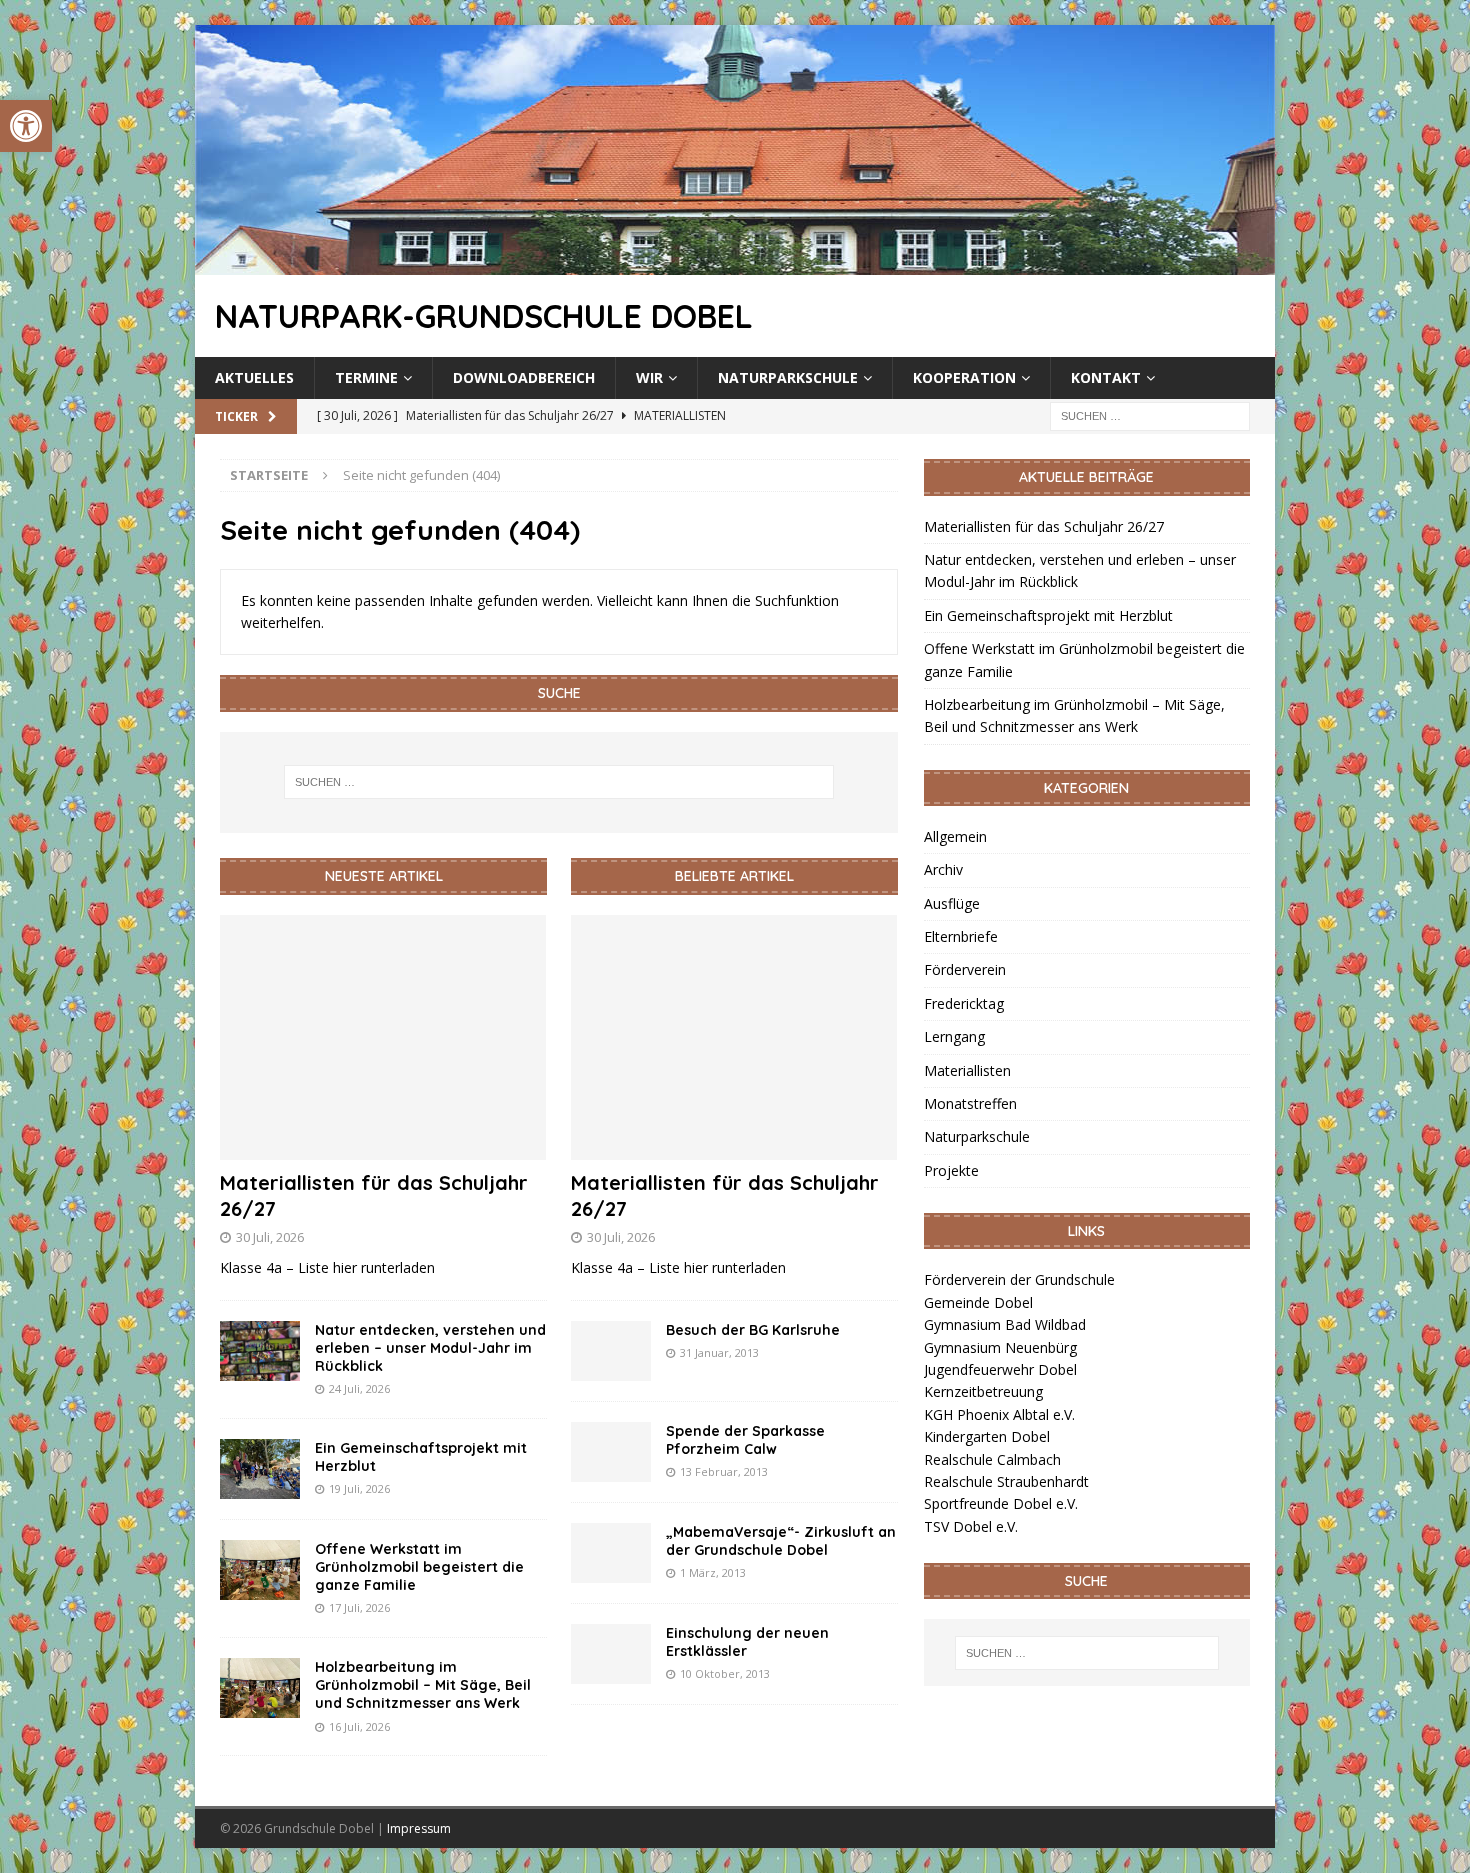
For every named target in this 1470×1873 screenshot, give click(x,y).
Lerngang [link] (954, 1036)
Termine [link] (366, 377)
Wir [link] (649, 377)
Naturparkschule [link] (788, 377)
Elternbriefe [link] (961, 936)
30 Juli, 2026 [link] (270, 1237)
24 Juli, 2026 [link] (359, 1388)
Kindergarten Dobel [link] (987, 1436)
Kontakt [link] (1106, 377)
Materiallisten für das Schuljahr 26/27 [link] (1044, 526)
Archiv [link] (943, 869)
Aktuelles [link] (254, 377)
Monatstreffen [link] (970, 1103)
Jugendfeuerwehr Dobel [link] (1000, 1369)
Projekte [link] (951, 1170)
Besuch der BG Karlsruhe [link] (753, 1330)
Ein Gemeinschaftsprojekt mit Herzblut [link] (1048, 615)
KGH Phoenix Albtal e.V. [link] (999, 1414)
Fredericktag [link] (964, 1003)
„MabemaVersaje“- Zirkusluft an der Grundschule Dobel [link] (781, 1541)
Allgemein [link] (955, 836)
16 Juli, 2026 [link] (359, 1726)
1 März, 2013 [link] (713, 1572)
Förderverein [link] (965, 969)
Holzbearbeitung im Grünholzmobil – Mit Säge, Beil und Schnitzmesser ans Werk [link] (423, 1685)
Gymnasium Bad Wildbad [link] (1005, 1324)
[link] (26, 126)
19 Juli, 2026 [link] (359, 1488)
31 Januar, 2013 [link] (719, 1352)
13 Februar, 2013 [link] (724, 1471)
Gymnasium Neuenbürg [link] (1000, 1347)
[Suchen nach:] (1150, 415)
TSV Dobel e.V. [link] (971, 1526)
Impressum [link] (419, 1828)
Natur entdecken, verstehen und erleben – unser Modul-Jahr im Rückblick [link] (430, 1348)
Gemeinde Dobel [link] (978, 1302)
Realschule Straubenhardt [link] (1006, 1481)
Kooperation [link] (964, 377)
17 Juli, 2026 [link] (359, 1607)
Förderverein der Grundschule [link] (1019, 1279)
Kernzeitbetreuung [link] (983, 1391)
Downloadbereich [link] (524, 377)
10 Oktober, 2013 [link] (725, 1673)
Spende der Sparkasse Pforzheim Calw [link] (745, 1440)
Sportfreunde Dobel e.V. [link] (1001, 1503)
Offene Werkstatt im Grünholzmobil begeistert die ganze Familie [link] (419, 1567)
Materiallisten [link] (967, 1070)
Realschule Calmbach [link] (992, 1459)
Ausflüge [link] (952, 903)
